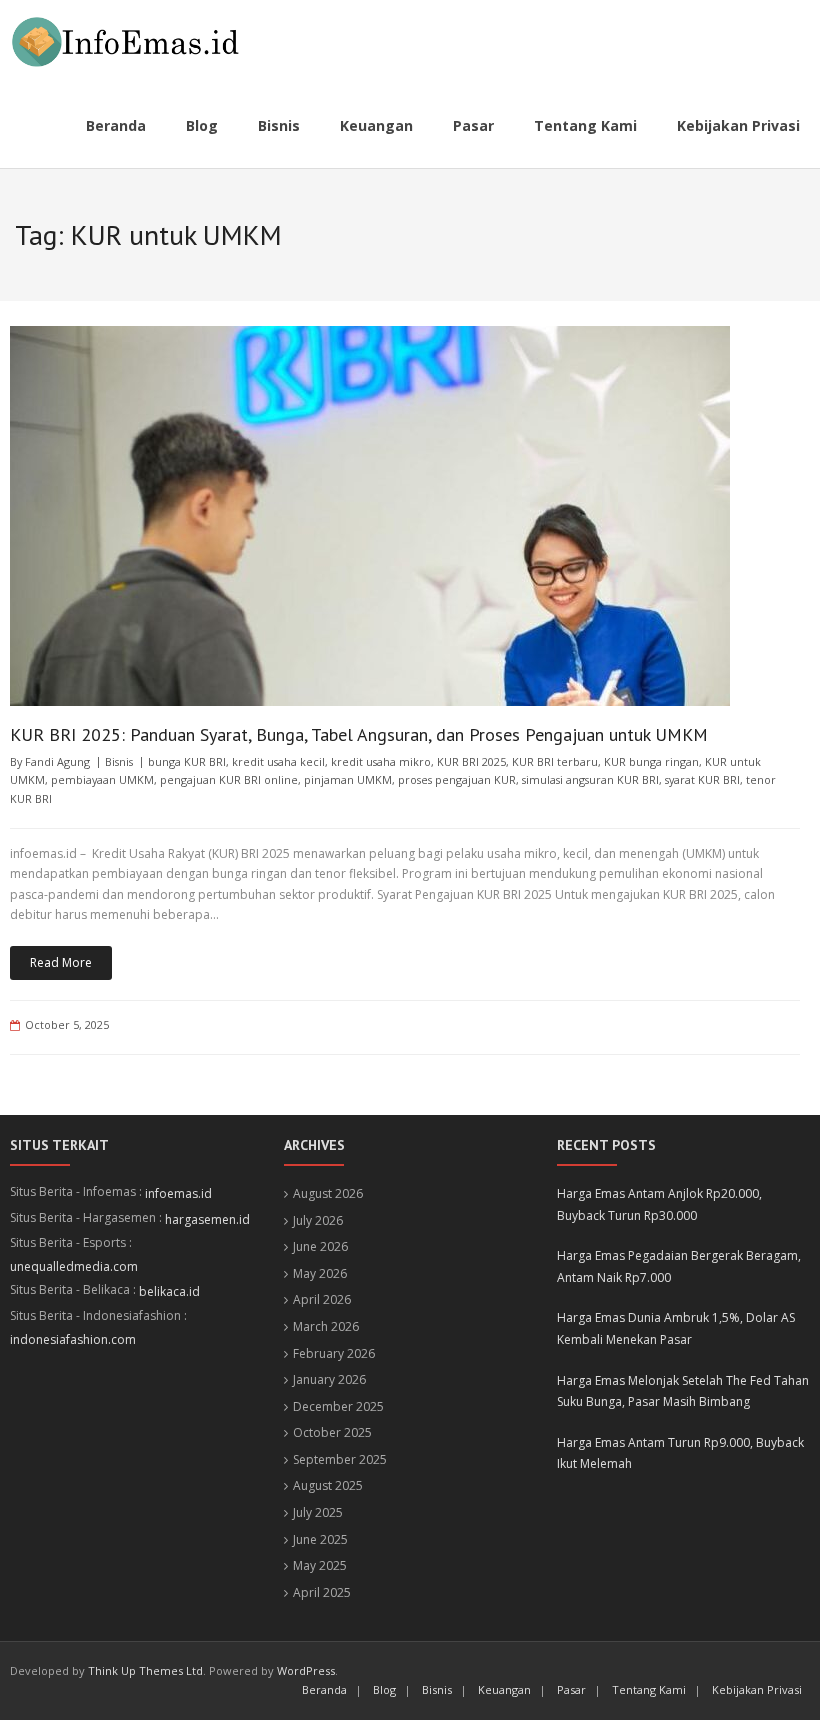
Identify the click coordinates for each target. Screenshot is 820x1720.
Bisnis (119, 761)
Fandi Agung (57, 761)
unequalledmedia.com (74, 1266)
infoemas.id (178, 1193)
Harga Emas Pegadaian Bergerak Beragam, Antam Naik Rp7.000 (679, 1266)
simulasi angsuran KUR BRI (590, 779)
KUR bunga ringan (651, 761)
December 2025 (338, 1406)
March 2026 (326, 1326)
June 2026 (320, 1246)
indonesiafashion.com (73, 1339)
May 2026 (320, 1273)
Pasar (571, 1689)
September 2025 (340, 1459)
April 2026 (322, 1299)
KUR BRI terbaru (555, 761)
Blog (384, 1689)
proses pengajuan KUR (457, 779)
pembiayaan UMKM (102, 779)
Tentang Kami (649, 1689)
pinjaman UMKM (348, 779)
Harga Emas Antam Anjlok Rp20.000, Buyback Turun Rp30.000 (659, 1204)
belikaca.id (169, 1291)
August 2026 (328, 1193)
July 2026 (318, 1220)
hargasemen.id (207, 1219)
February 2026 (334, 1353)
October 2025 (332, 1432)
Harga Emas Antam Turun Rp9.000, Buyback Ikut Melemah (680, 1453)
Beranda (324, 1689)
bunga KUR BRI (187, 761)
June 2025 (320, 1539)
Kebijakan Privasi (757, 1689)
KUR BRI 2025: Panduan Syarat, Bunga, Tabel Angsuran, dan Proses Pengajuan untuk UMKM (359, 734)
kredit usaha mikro (381, 761)
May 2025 (320, 1565)
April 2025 (322, 1592)
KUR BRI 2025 (471, 761)
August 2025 (328, 1485)
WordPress (306, 1670)
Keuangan (504, 1689)
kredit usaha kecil (278, 761)
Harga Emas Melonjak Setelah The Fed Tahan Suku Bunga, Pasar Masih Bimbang (683, 1391)
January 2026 (329, 1379)
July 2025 (318, 1512)
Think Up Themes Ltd (145, 1670)
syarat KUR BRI (702, 779)
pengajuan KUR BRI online (229, 779)
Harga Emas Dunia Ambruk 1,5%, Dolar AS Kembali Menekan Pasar (676, 1328)
